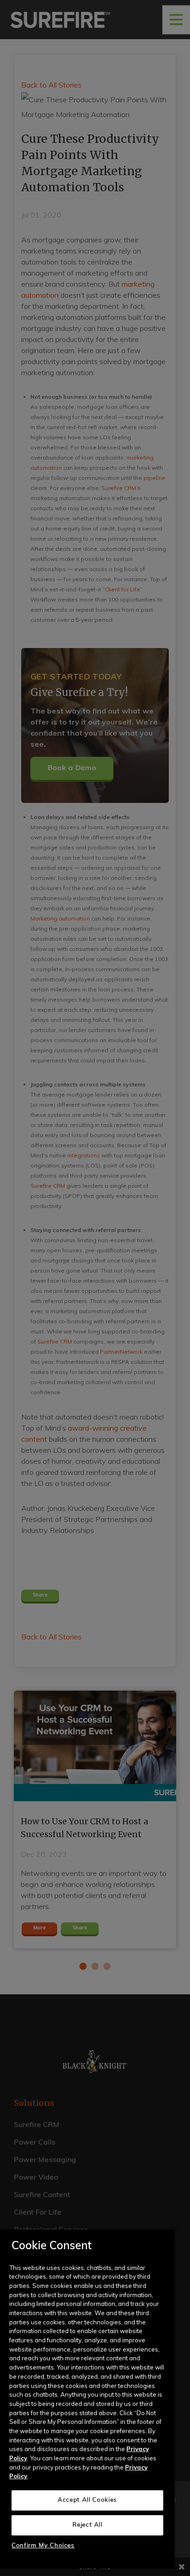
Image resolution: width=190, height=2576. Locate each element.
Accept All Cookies (87, 2500)
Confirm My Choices (43, 2546)
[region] (87, 2399)
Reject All (87, 2525)
